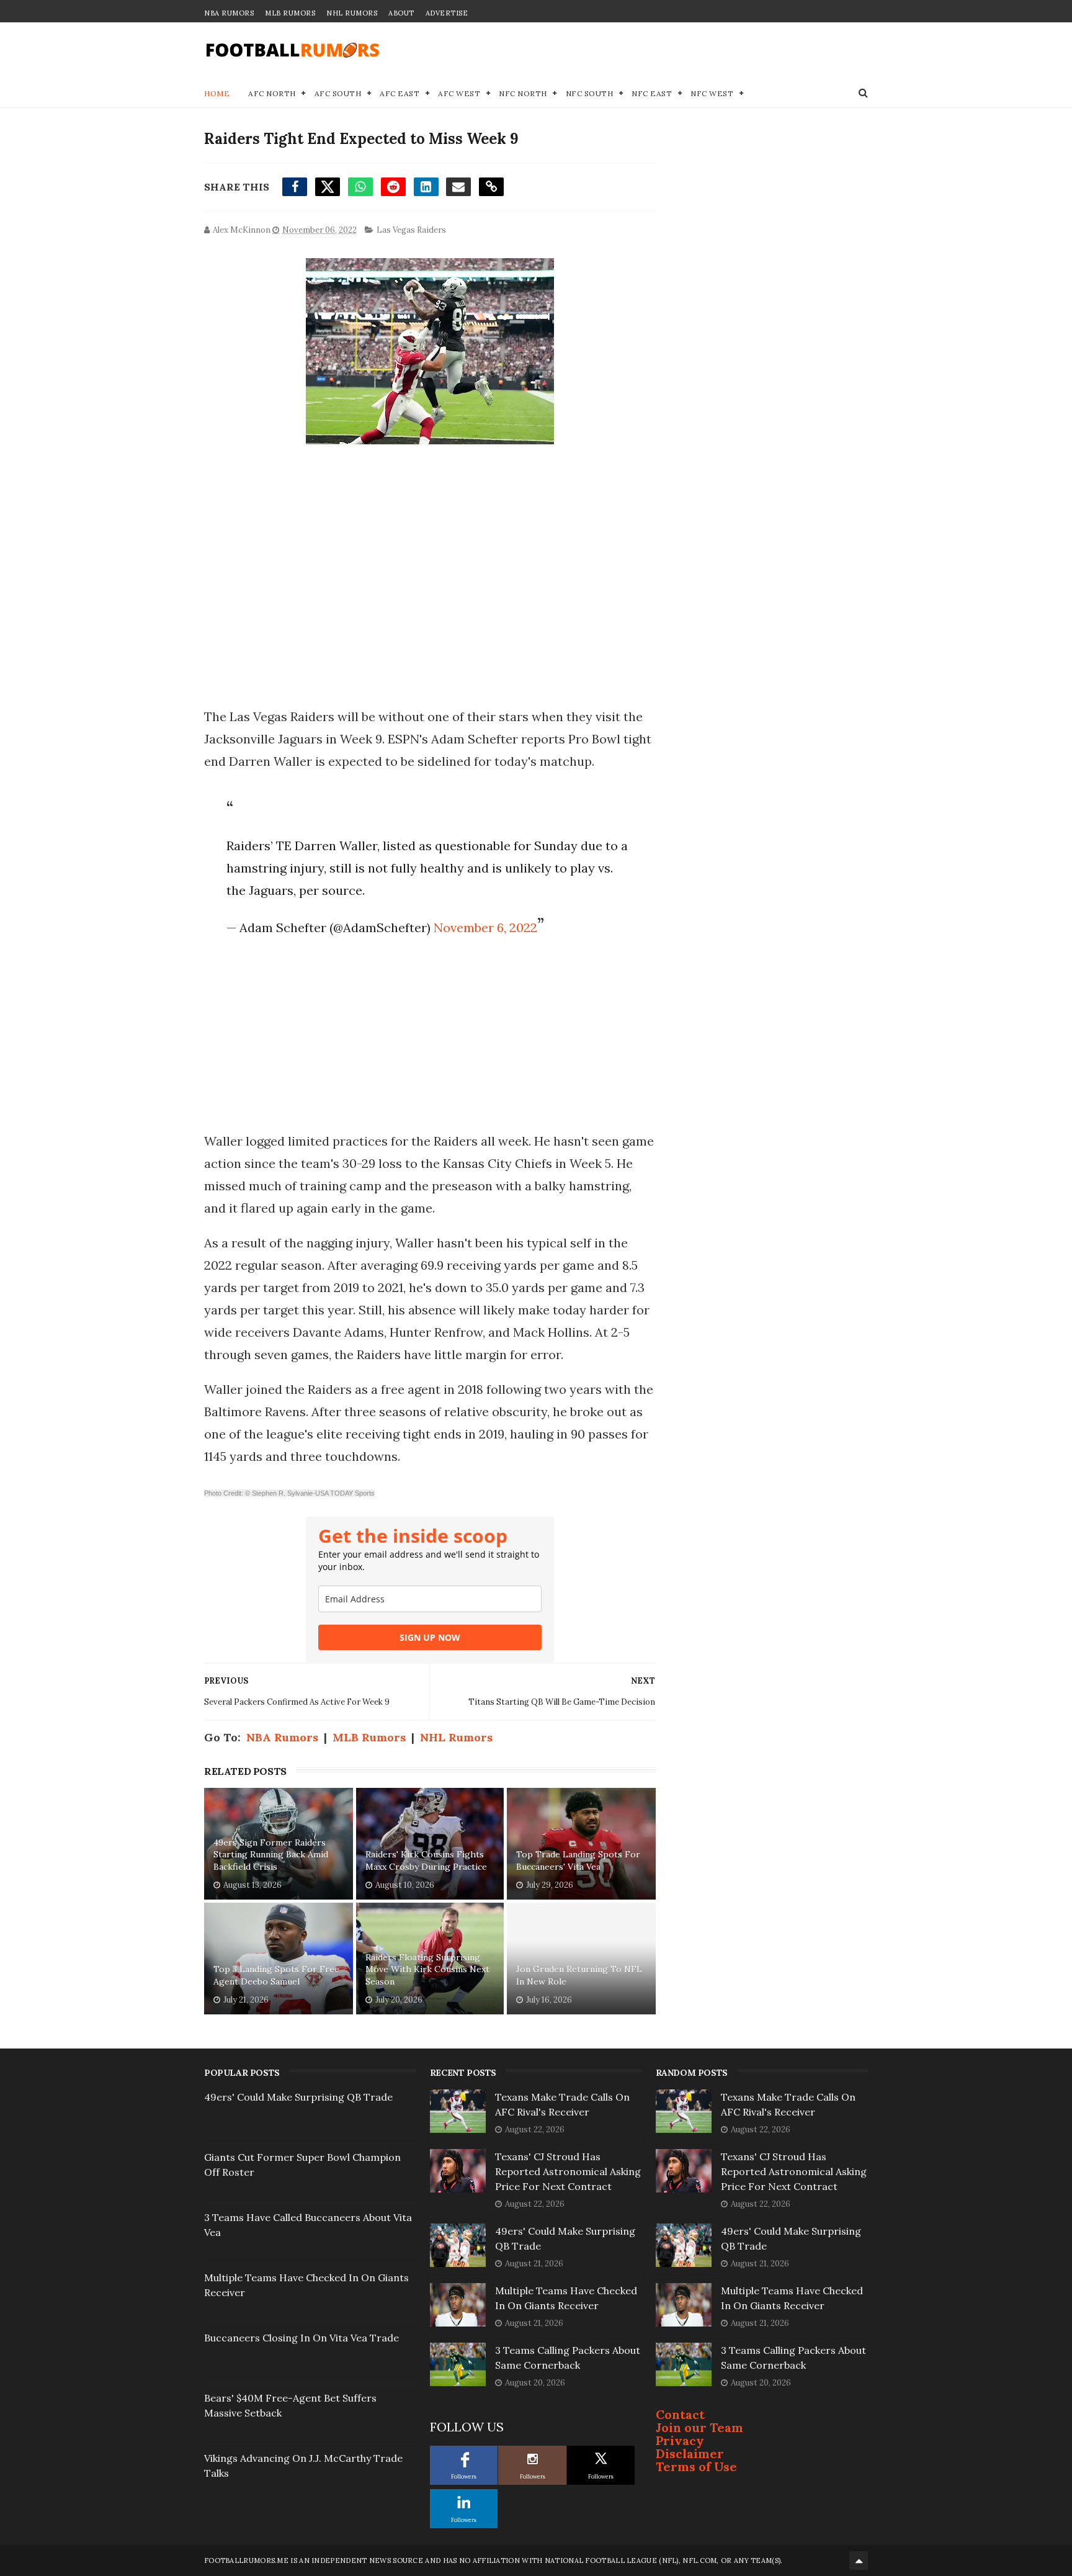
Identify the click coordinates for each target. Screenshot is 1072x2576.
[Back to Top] (859, 2560)
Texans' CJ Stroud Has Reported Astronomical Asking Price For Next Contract (568, 2171)
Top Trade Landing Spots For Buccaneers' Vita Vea (578, 1860)
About (401, 13)
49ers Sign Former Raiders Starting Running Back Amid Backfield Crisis (271, 1855)
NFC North (523, 93)
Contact (680, 2414)
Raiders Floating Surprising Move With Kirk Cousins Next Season (427, 1969)
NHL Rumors (352, 13)
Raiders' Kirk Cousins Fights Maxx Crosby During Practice (426, 1860)
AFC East (400, 93)
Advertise (447, 13)
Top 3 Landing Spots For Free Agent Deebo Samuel (276, 1975)
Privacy (680, 2440)
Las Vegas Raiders (411, 230)
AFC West (459, 93)
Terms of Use (696, 2466)
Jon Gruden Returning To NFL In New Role (579, 1975)
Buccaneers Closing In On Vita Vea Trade (301, 2338)
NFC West (712, 93)
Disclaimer (690, 2453)
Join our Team (699, 2427)
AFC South (338, 93)
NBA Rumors (229, 13)
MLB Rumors (290, 13)
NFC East (652, 93)
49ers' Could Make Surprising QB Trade (298, 2097)
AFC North (272, 93)
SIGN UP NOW (430, 1637)
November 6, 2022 (485, 927)
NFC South (590, 93)
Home (217, 93)
